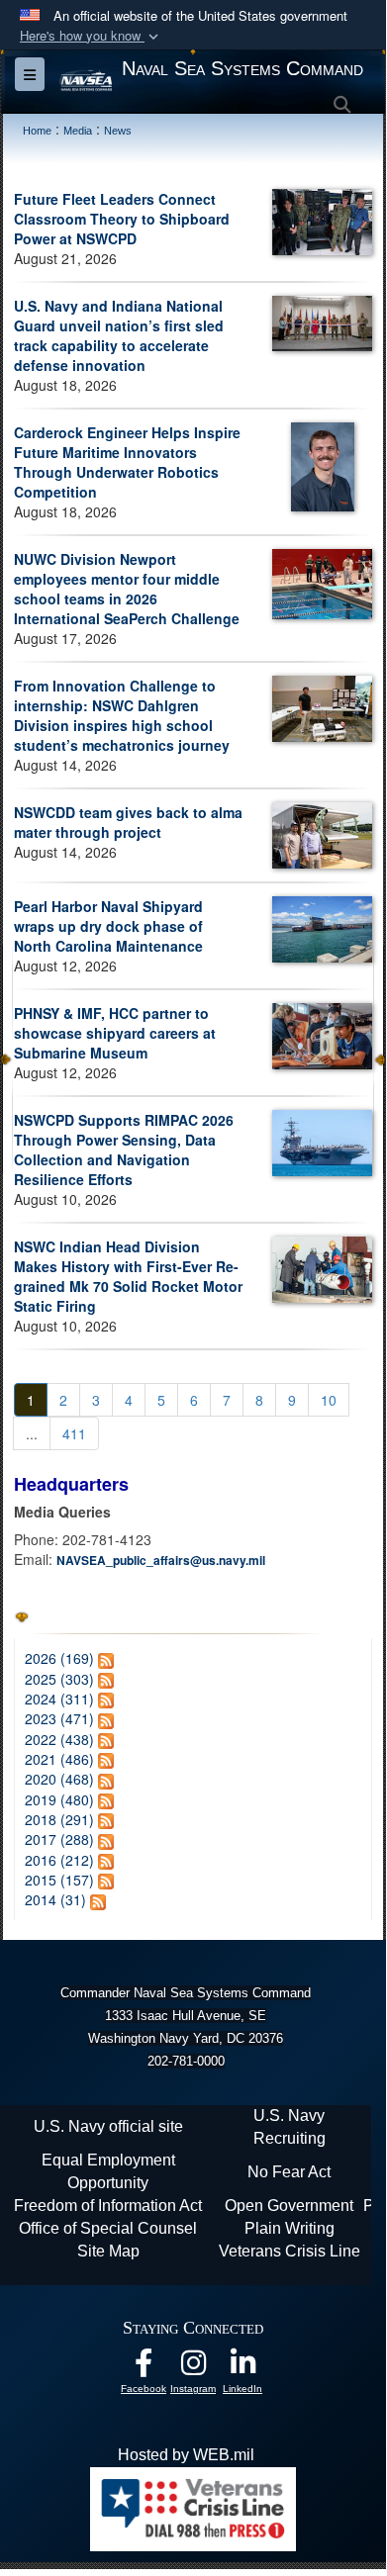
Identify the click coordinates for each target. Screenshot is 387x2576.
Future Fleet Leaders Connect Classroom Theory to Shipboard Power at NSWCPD (122, 219)
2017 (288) (59, 1839)
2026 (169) (59, 1658)
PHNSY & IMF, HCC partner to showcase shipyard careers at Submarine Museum (115, 1033)
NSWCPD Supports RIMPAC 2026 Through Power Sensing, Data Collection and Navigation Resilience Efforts (124, 1150)
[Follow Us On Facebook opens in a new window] (144, 2368)
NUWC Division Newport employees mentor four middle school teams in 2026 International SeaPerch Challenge (127, 589)
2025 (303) (59, 1679)
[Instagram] (193, 2368)
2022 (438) (59, 1739)
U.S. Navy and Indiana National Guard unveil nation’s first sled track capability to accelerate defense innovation (119, 335)
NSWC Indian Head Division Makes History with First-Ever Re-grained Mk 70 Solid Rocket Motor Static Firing (128, 1276)
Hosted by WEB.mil (186, 2455)
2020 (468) (59, 1779)
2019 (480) (59, 1799)
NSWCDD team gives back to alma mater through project (128, 822)
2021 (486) (59, 1759)
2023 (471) (59, 1718)
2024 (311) (59, 1699)
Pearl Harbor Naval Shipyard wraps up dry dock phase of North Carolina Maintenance (108, 926)
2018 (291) (59, 1819)
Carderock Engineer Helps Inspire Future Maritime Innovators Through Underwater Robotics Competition (127, 462)
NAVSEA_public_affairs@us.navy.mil (161, 1560)
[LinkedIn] (242, 2368)
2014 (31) (55, 1899)
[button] (91, 36)
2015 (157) (59, 1880)
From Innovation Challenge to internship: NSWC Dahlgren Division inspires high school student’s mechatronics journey (122, 715)
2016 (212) (59, 1860)
